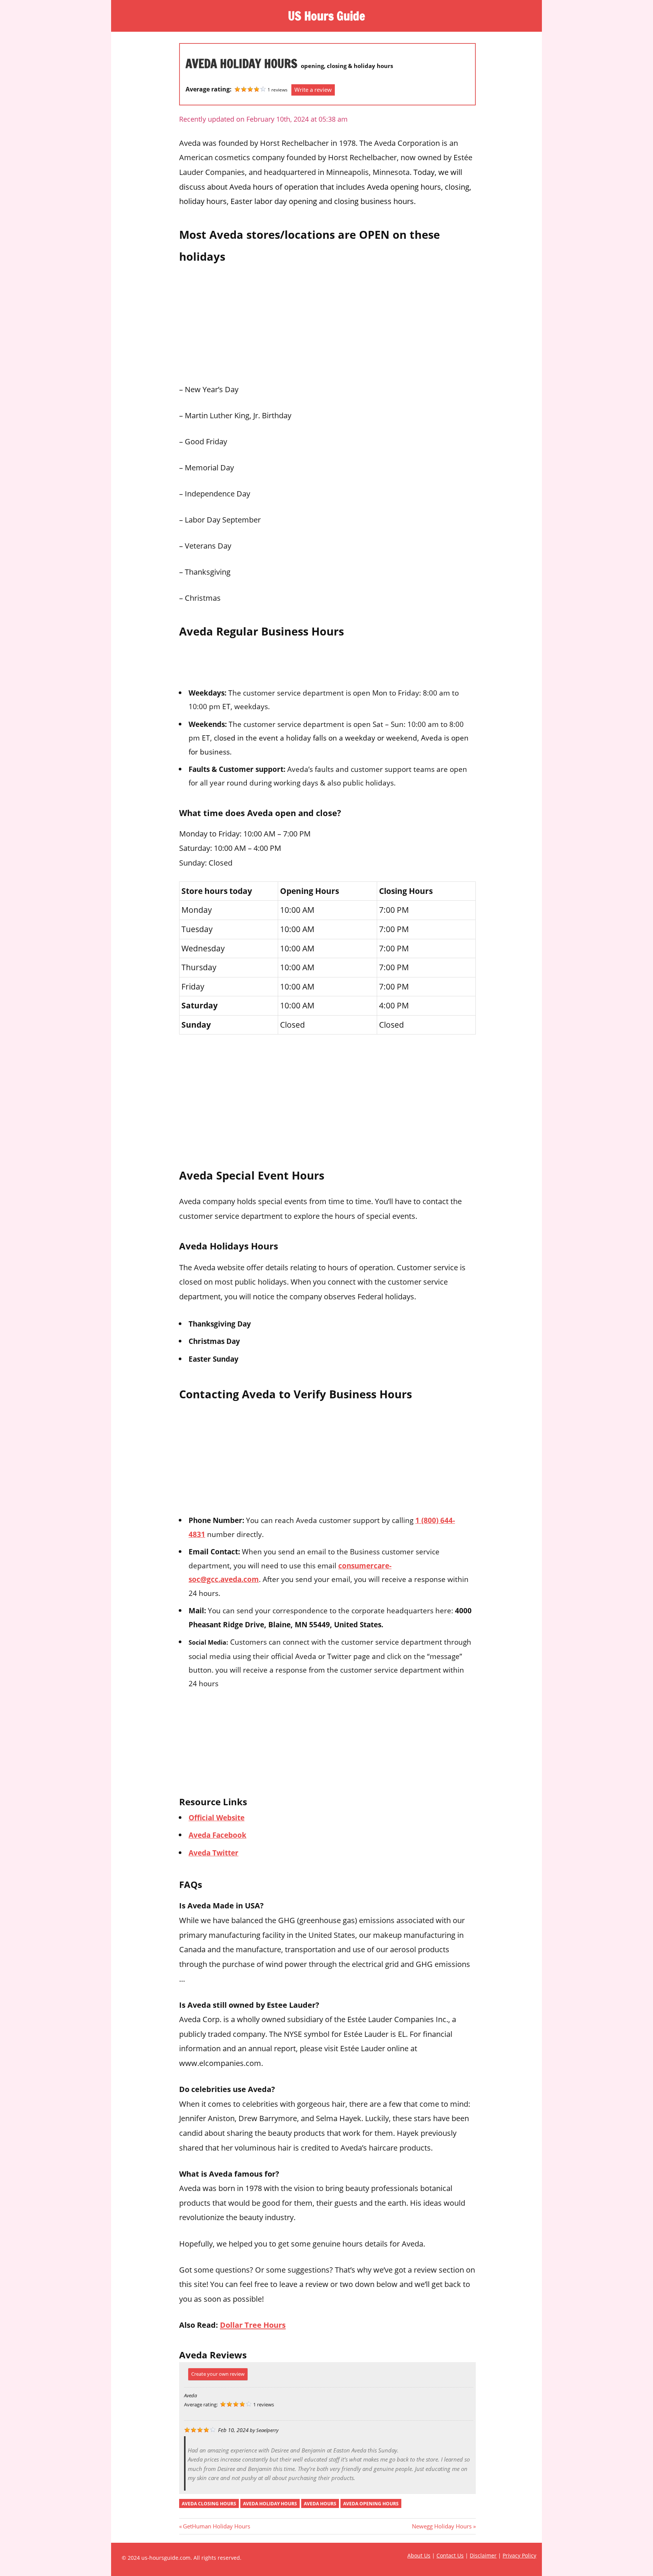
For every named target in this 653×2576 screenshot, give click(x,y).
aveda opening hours (371, 2504)
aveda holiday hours (270, 2504)
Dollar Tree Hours (253, 2325)
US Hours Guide (326, 16)
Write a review (313, 90)
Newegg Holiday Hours (442, 2526)
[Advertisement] (327, 321)
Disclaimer (483, 2555)
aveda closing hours (209, 2504)
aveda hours (320, 2504)
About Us (419, 2555)
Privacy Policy (519, 2555)
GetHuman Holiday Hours (216, 2526)
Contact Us (450, 2555)
